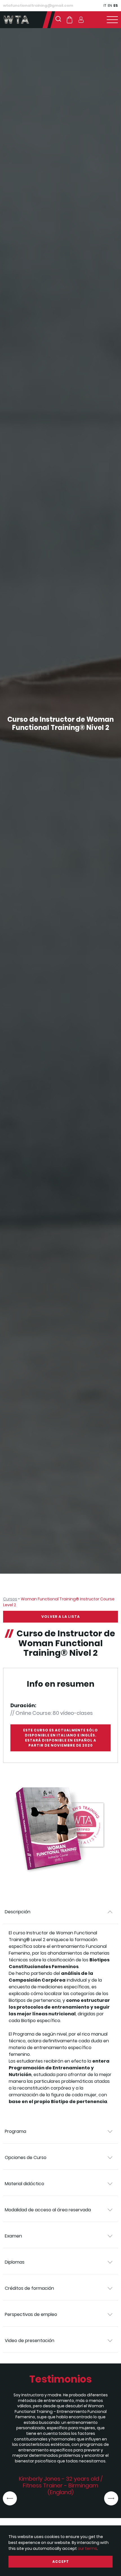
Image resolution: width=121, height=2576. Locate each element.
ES (116, 5)
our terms (87, 2548)
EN (110, 5)
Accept (61, 2562)
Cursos (10, 1599)
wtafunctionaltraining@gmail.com (38, 5)
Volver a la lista (61, 1617)
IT (105, 5)
